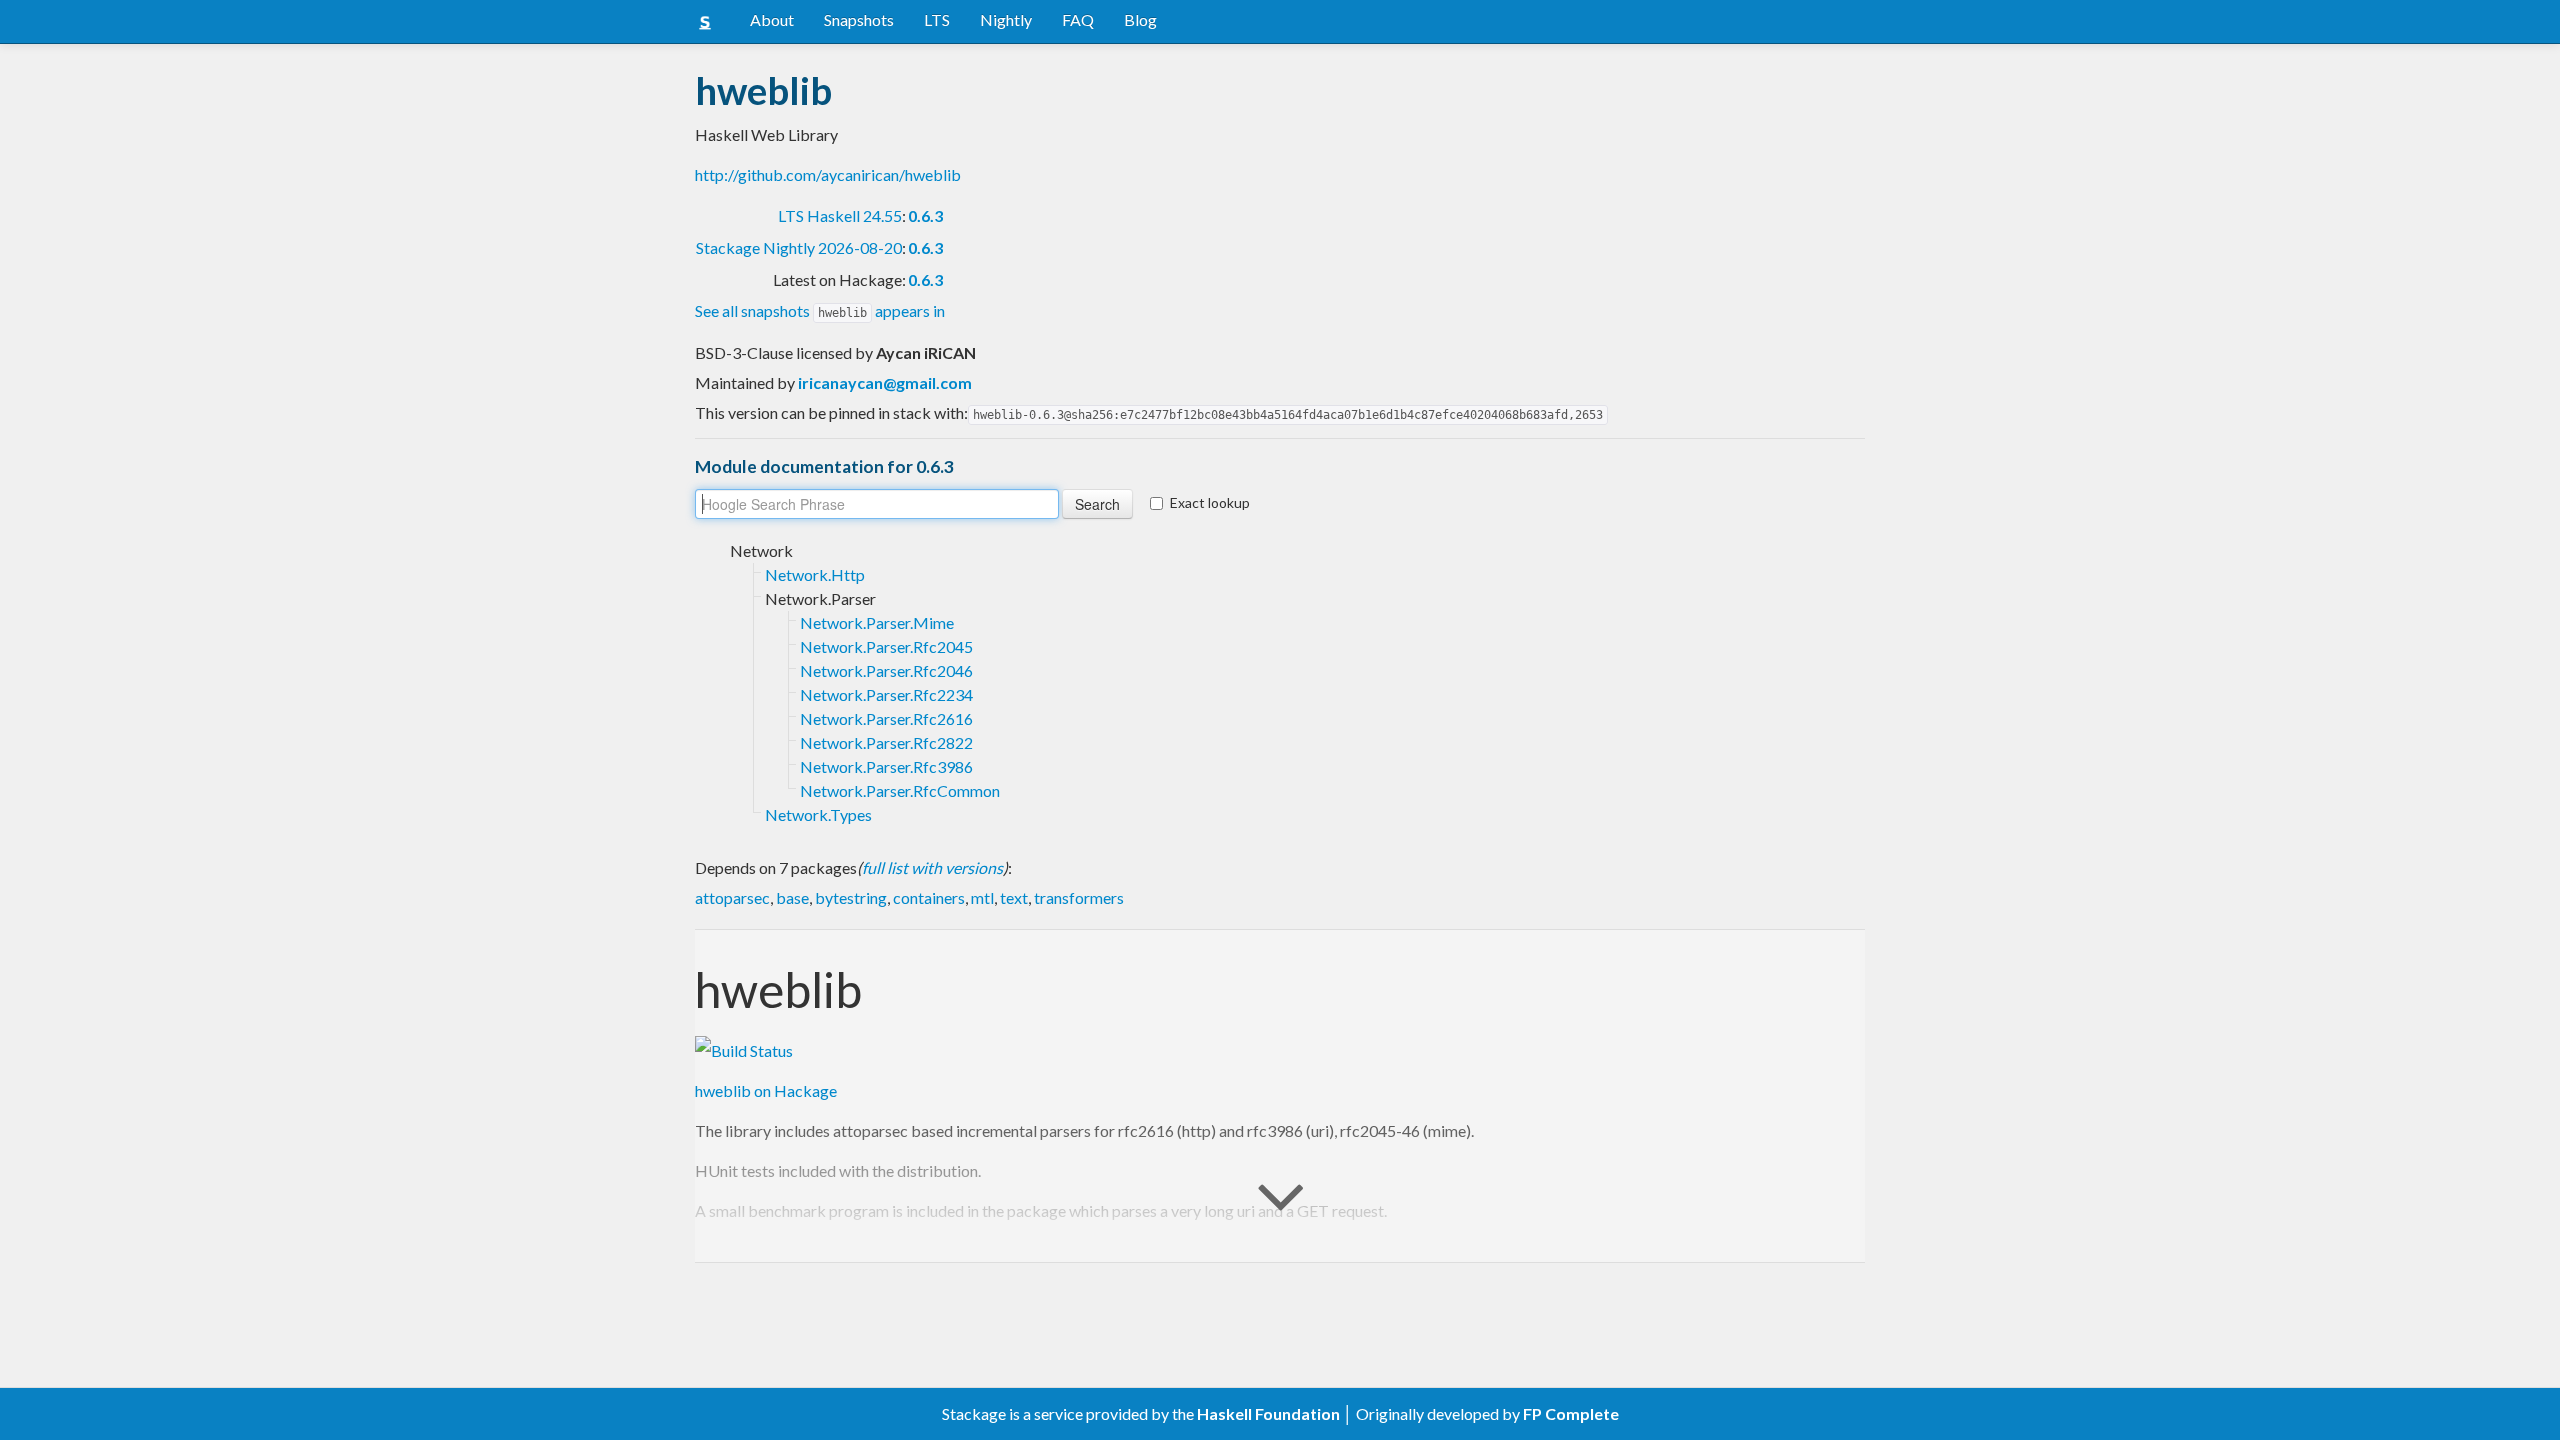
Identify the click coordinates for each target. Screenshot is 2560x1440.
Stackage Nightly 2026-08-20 (799, 247)
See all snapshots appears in (820, 310)
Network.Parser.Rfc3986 (886, 766)
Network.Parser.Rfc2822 (886, 742)
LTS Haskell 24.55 (840, 215)
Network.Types (818, 814)
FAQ (1078, 19)
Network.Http (815, 574)
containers (929, 897)
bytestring (851, 897)
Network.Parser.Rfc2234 (886, 694)
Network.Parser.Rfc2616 (886, 718)
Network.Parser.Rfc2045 (886, 646)
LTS (937, 19)
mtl (982, 897)
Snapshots (859, 19)
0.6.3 (925, 215)
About (772, 19)
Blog (1140, 19)
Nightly (1006, 19)
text (1014, 897)
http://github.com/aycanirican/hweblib (828, 174)
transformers (1079, 897)
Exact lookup (1210, 502)
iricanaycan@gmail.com (885, 382)
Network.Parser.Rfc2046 (886, 670)
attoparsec (732, 897)
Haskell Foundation (1268, 1413)
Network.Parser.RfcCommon (900, 790)
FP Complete (1571, 1413)
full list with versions (932, 867)
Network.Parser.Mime (877, 622)
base (792, 897)
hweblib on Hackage (766, 1090)
